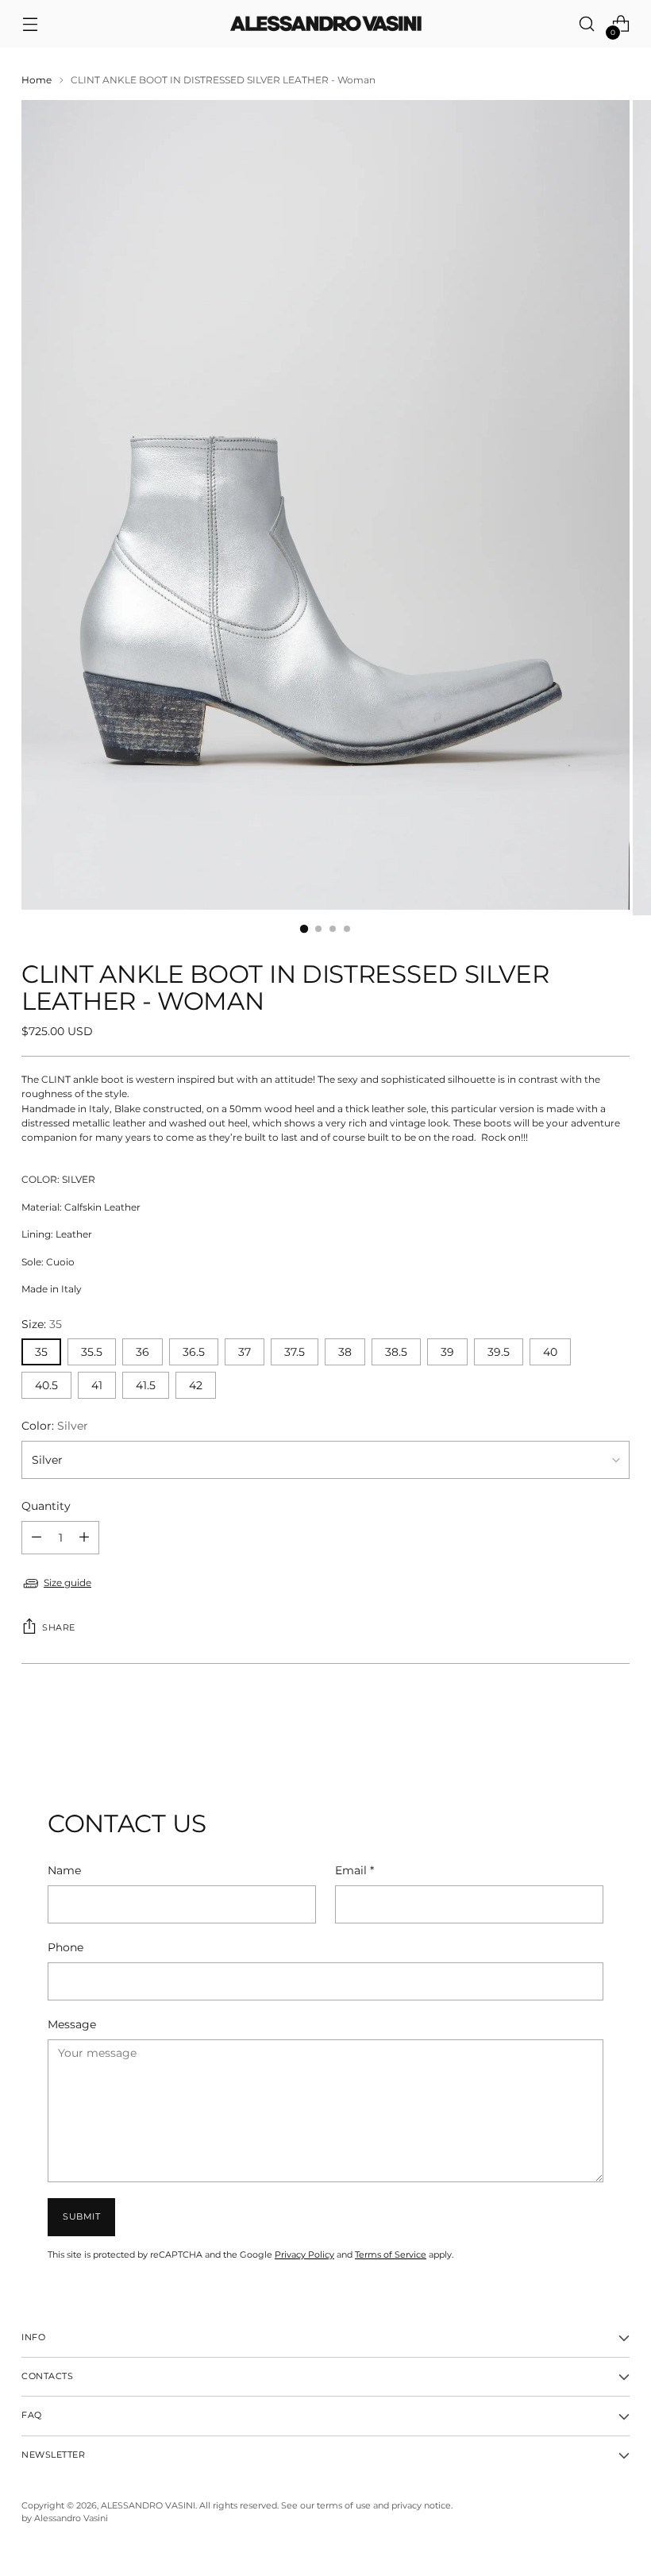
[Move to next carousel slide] (616, 1724)
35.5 (92, 1352)
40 (550, 1352)
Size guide (67, 1583)
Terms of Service (391, 2255)
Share (59, 1628)
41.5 (146, 1385)
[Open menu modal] (30, 24)
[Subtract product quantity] (84, 1538)
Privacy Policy (304, 2255)
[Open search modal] (587, 24)
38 (345, 1352)
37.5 (295, 1352)
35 (41, 1352)
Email (354, 1870)
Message (72, 2024)
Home (37, 80)
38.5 (396, 1352)
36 (143, 1352)
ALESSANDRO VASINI (148, 2506)
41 (97, 1385)
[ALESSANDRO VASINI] (325, 24)
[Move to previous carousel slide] (580, 1725)
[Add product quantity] (37, 1538)
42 (196, 1385)
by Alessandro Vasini (65, 2518)
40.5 (46, 1385)
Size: (42, 1324)
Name (64, 1870)
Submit (81, 2217)
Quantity (46, 1506)
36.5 (194, 1352)
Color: (55, 1426)
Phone (65, 1947)
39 (447, 1352)
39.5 (499, 1352)
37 (245, 1352)
